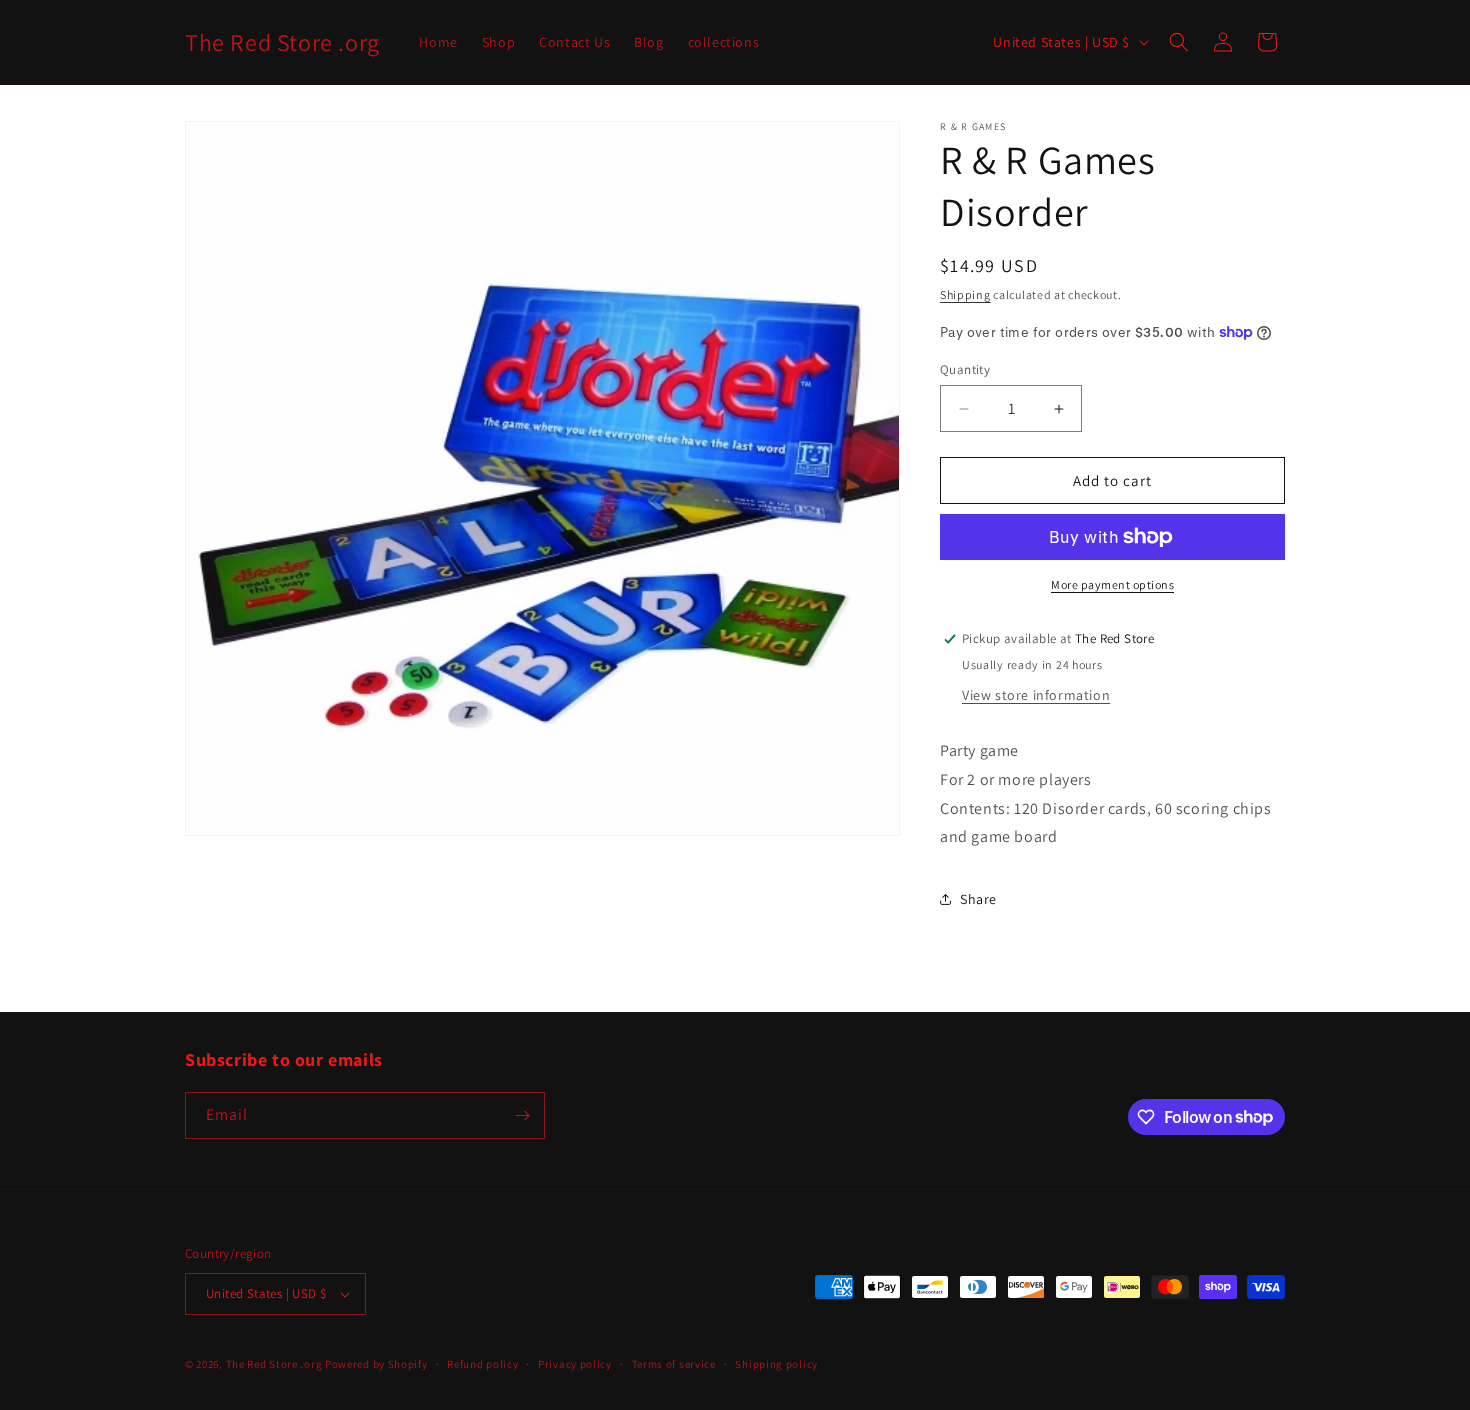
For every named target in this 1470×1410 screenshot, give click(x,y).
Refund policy (482, 1364)
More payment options (1112, 584)
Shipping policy (776, 1364)
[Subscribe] (522, 1115)
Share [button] (978, 899)
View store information (1036, 695)
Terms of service (674, 1364)
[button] (1179, 42)
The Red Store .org (274, 1364)
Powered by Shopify (376, 1364)
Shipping (965, 294)
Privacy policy (575, 1364)
